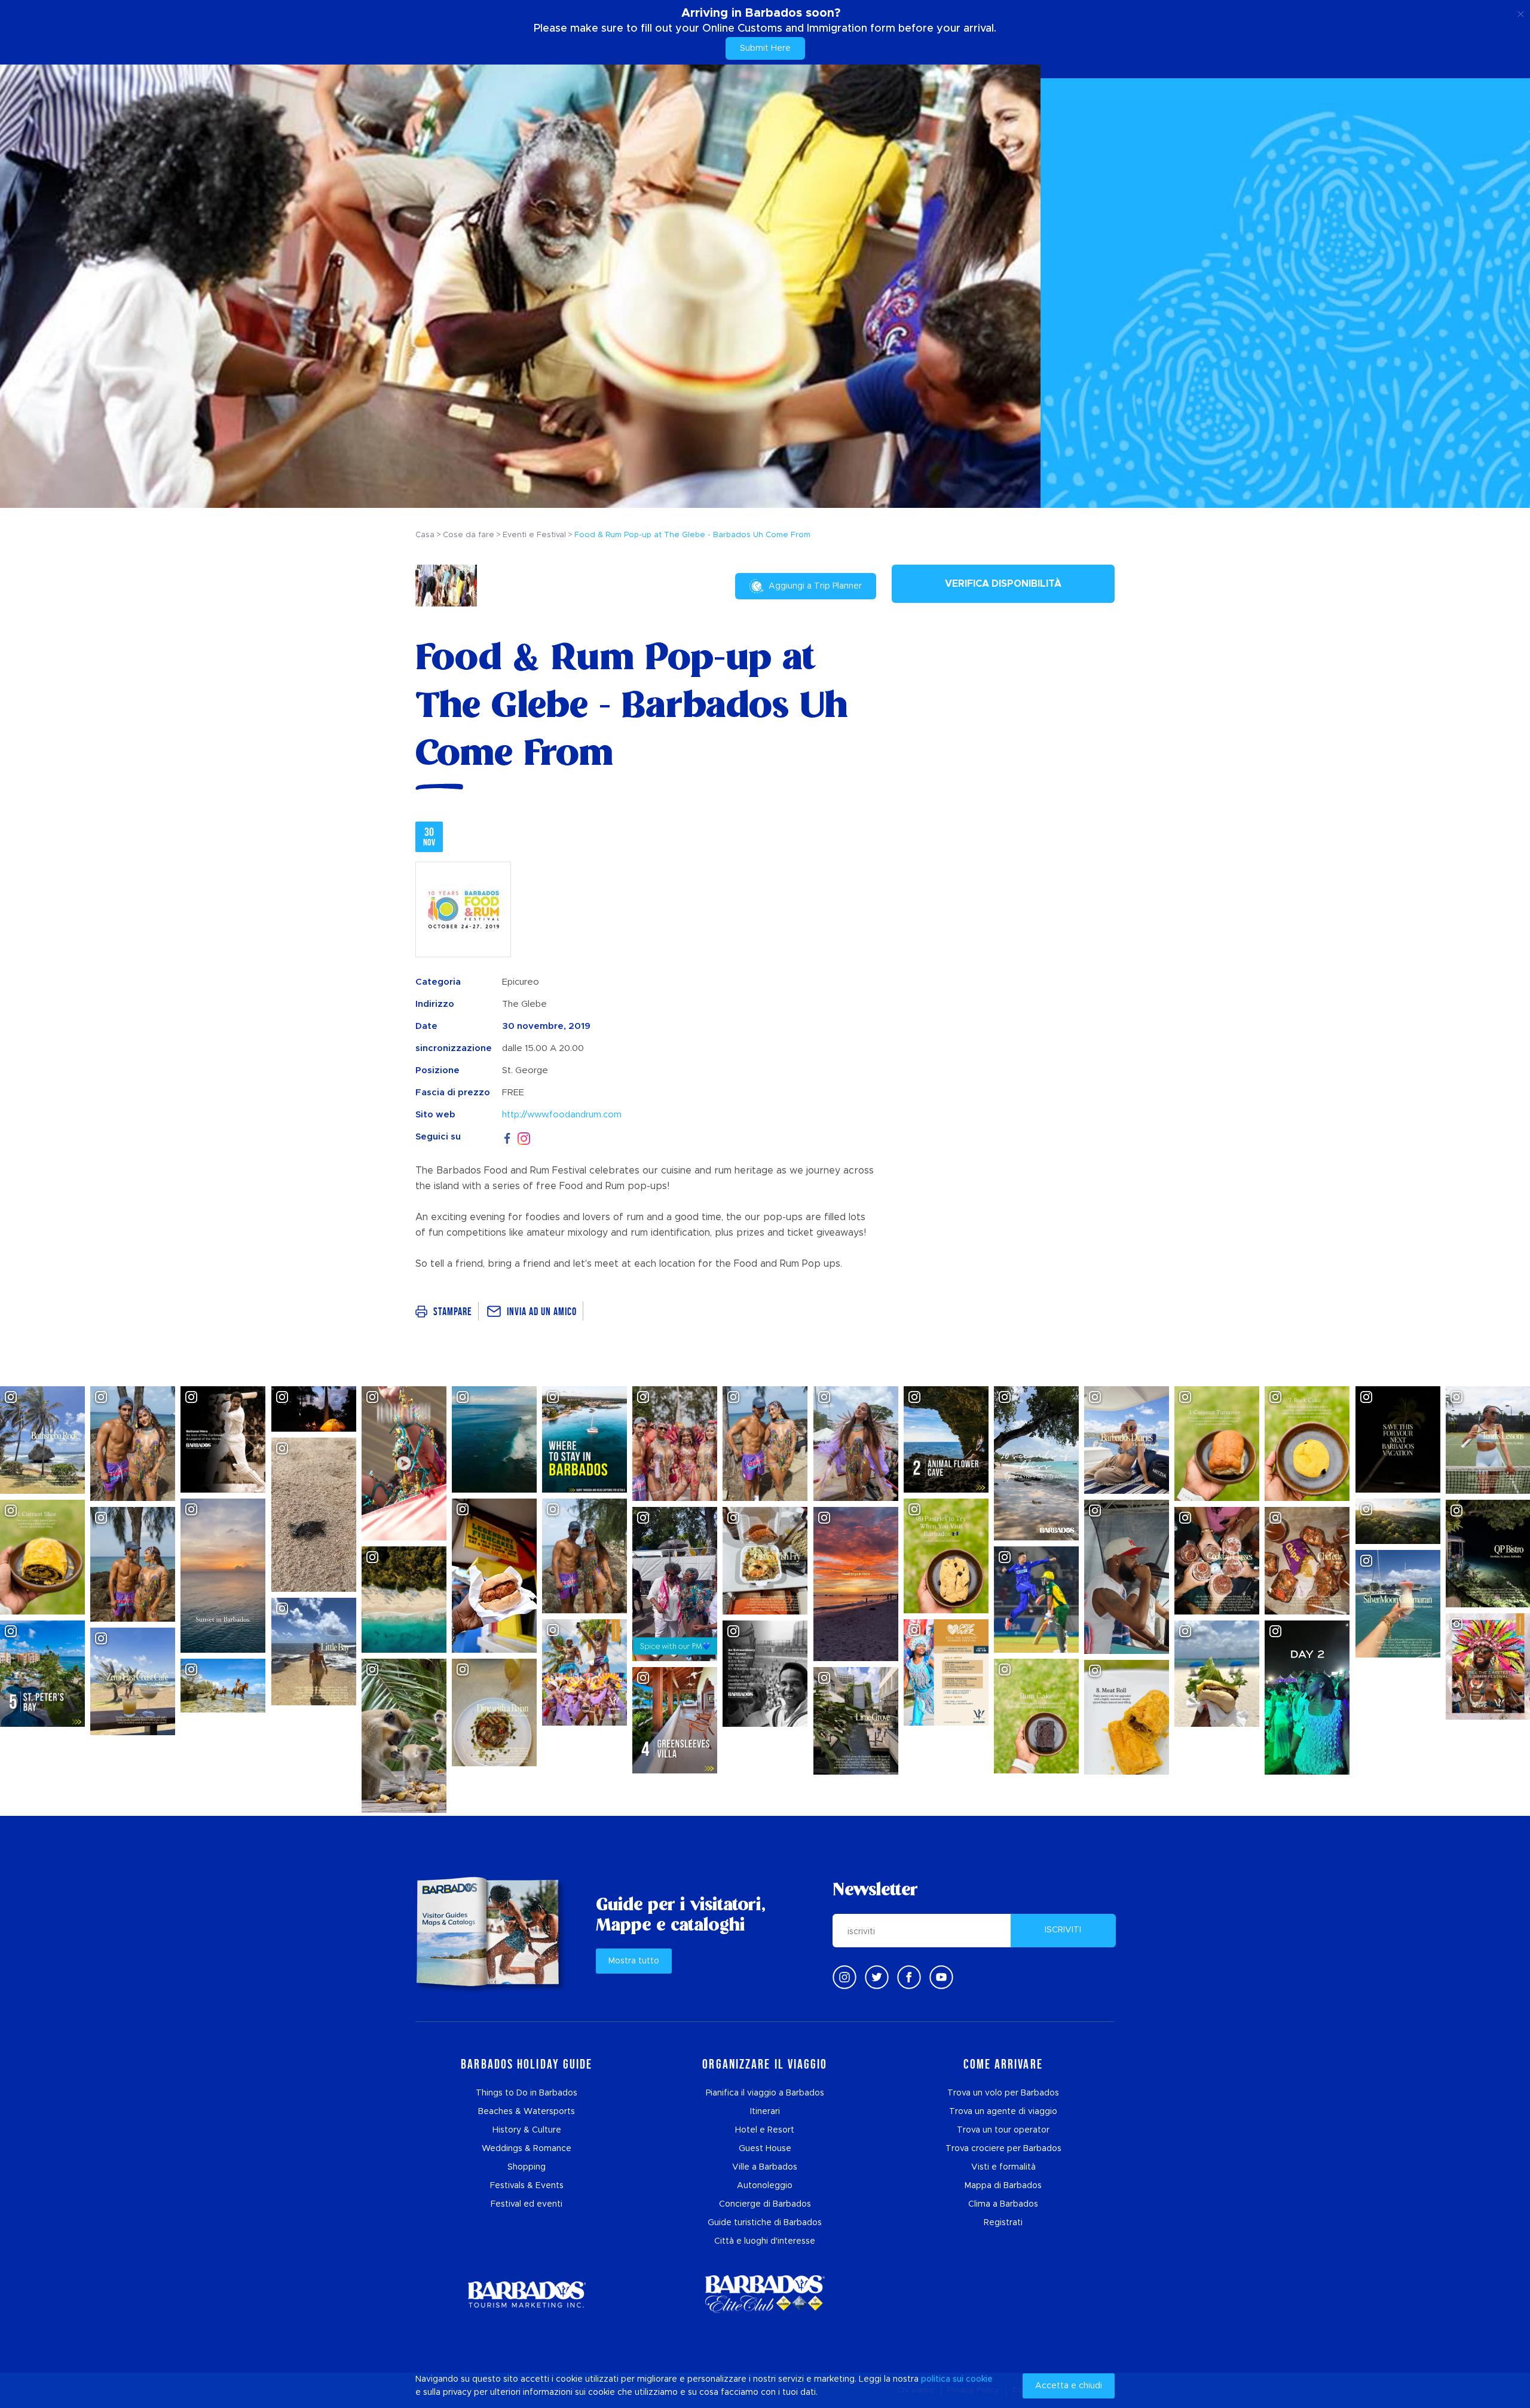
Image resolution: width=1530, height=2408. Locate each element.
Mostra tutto (634, 1961)
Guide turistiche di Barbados (765, 2223)
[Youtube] (941, 1977)
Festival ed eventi (527, 2204)
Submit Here (765, 48)
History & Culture (527, 2130)
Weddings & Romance (527, 2149)
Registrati (1003, 2223)
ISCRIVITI (1063, 1930)
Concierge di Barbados (765, 2204)
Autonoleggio (765, 2186)
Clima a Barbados (1003, 2204)
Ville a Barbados (765, 2167)
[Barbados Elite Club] (765, 2294)
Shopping (527, 2167)
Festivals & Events (527, 2186)
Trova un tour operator (1003, 2130)
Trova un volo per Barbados (1003, 2093)
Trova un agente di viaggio (1003, 2112)
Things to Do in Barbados (527, 2093)
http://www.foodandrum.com (562, 1115)
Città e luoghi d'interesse (765, 2241)
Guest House (765, 2149)
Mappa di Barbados (1003, 2186)
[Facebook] (507, 1137)
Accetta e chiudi (1069, 2386)
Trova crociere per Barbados (1003, 2149)
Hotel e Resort (765, 2130)
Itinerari (765, 2112)
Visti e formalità (1003, 2167)
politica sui (942, 2379)
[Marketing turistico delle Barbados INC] (527, 2294)
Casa (425, 535)
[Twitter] (877, 1977)
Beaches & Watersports (527, 2112)
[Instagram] (524, 1137)
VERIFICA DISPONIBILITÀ (1003, 584)
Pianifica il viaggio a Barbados (765, 2093)
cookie (979, 2379)
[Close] (1521, 12)
